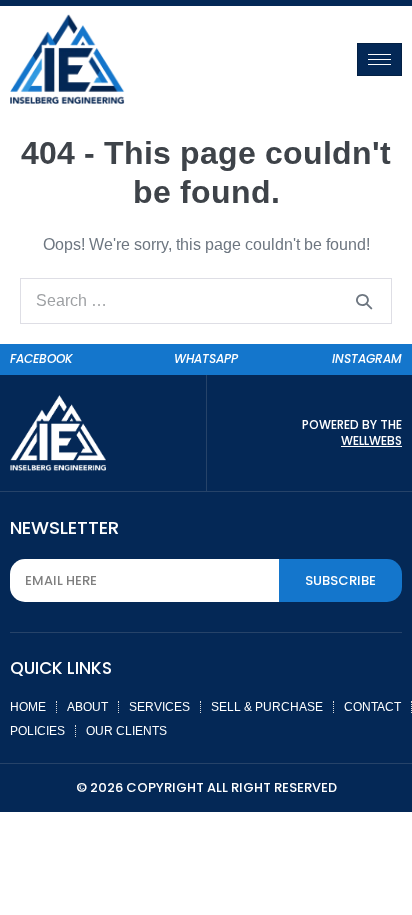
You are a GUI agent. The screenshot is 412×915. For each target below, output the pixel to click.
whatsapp (206, 358)
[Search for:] (206, 300)
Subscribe (340, 580)
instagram (367, 358)
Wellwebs (371, 440)
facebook (41, 358)
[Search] (364, 301)
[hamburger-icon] (379, 59)
